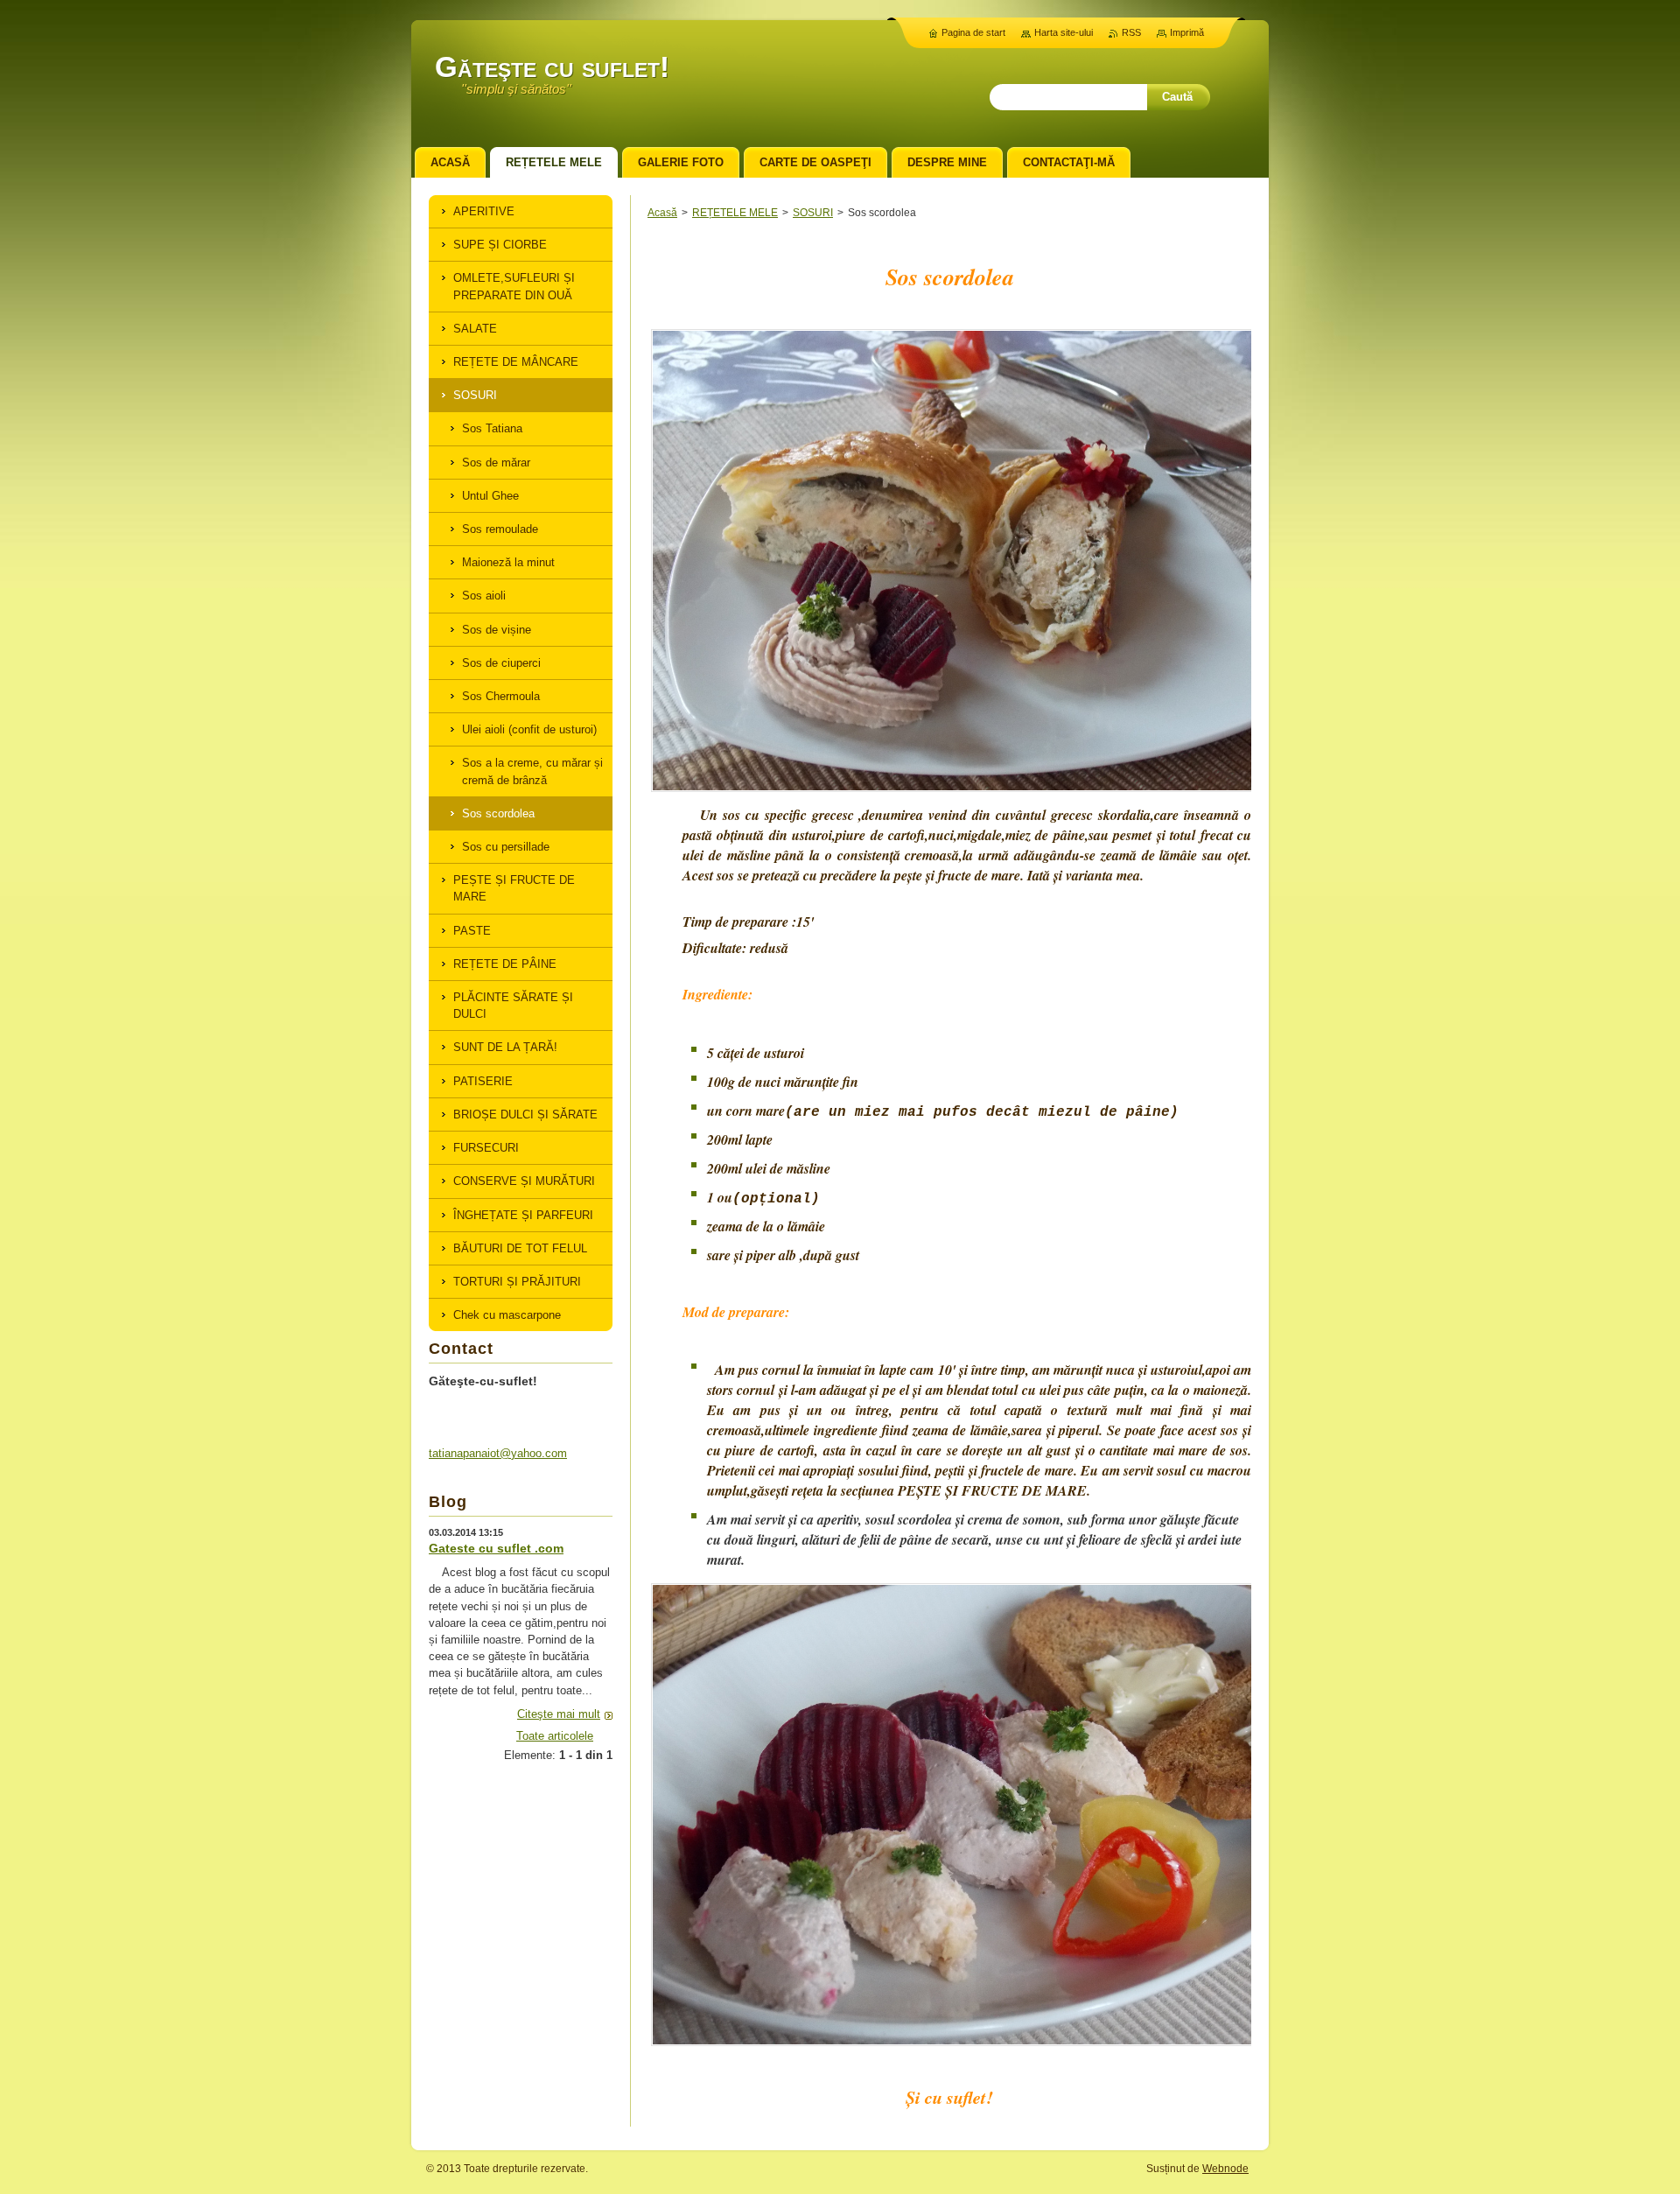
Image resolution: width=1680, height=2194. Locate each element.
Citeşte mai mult (559, 1714)
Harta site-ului (1064, 32)
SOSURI (813, 213)
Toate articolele (555, 1736)
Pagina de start (973, 32)
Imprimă (1187, 32)
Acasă (662, 213)
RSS (1131, 32)
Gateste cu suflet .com (496, 1548)
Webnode (1225, 2169)
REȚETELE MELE (735, 213)
